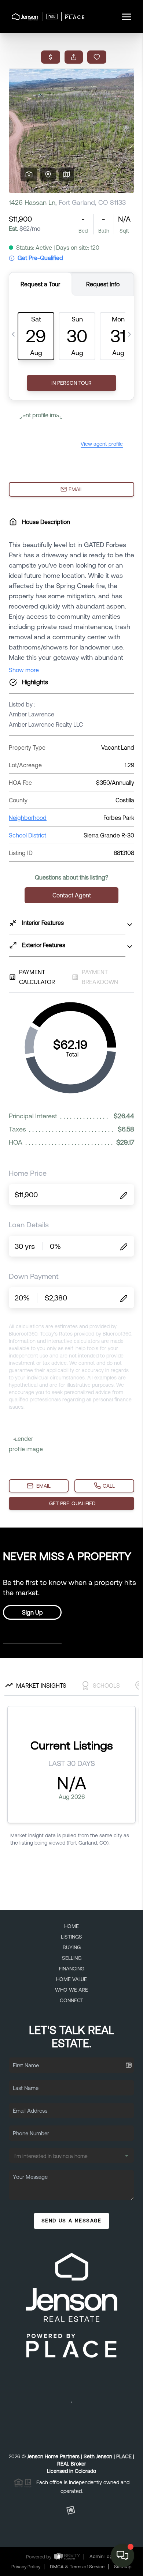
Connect (71, 2000)
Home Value (71, 1979)
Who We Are (71, 1990)
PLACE (124, 2456)
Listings (71, 1937)
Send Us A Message (71, 2221)
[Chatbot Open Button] (122, 2556)
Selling (72, 1958)
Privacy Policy (26, 2567)
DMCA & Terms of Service (77, 2567)
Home (71, 1926)
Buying (72, 1947)
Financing (72, 1969)
